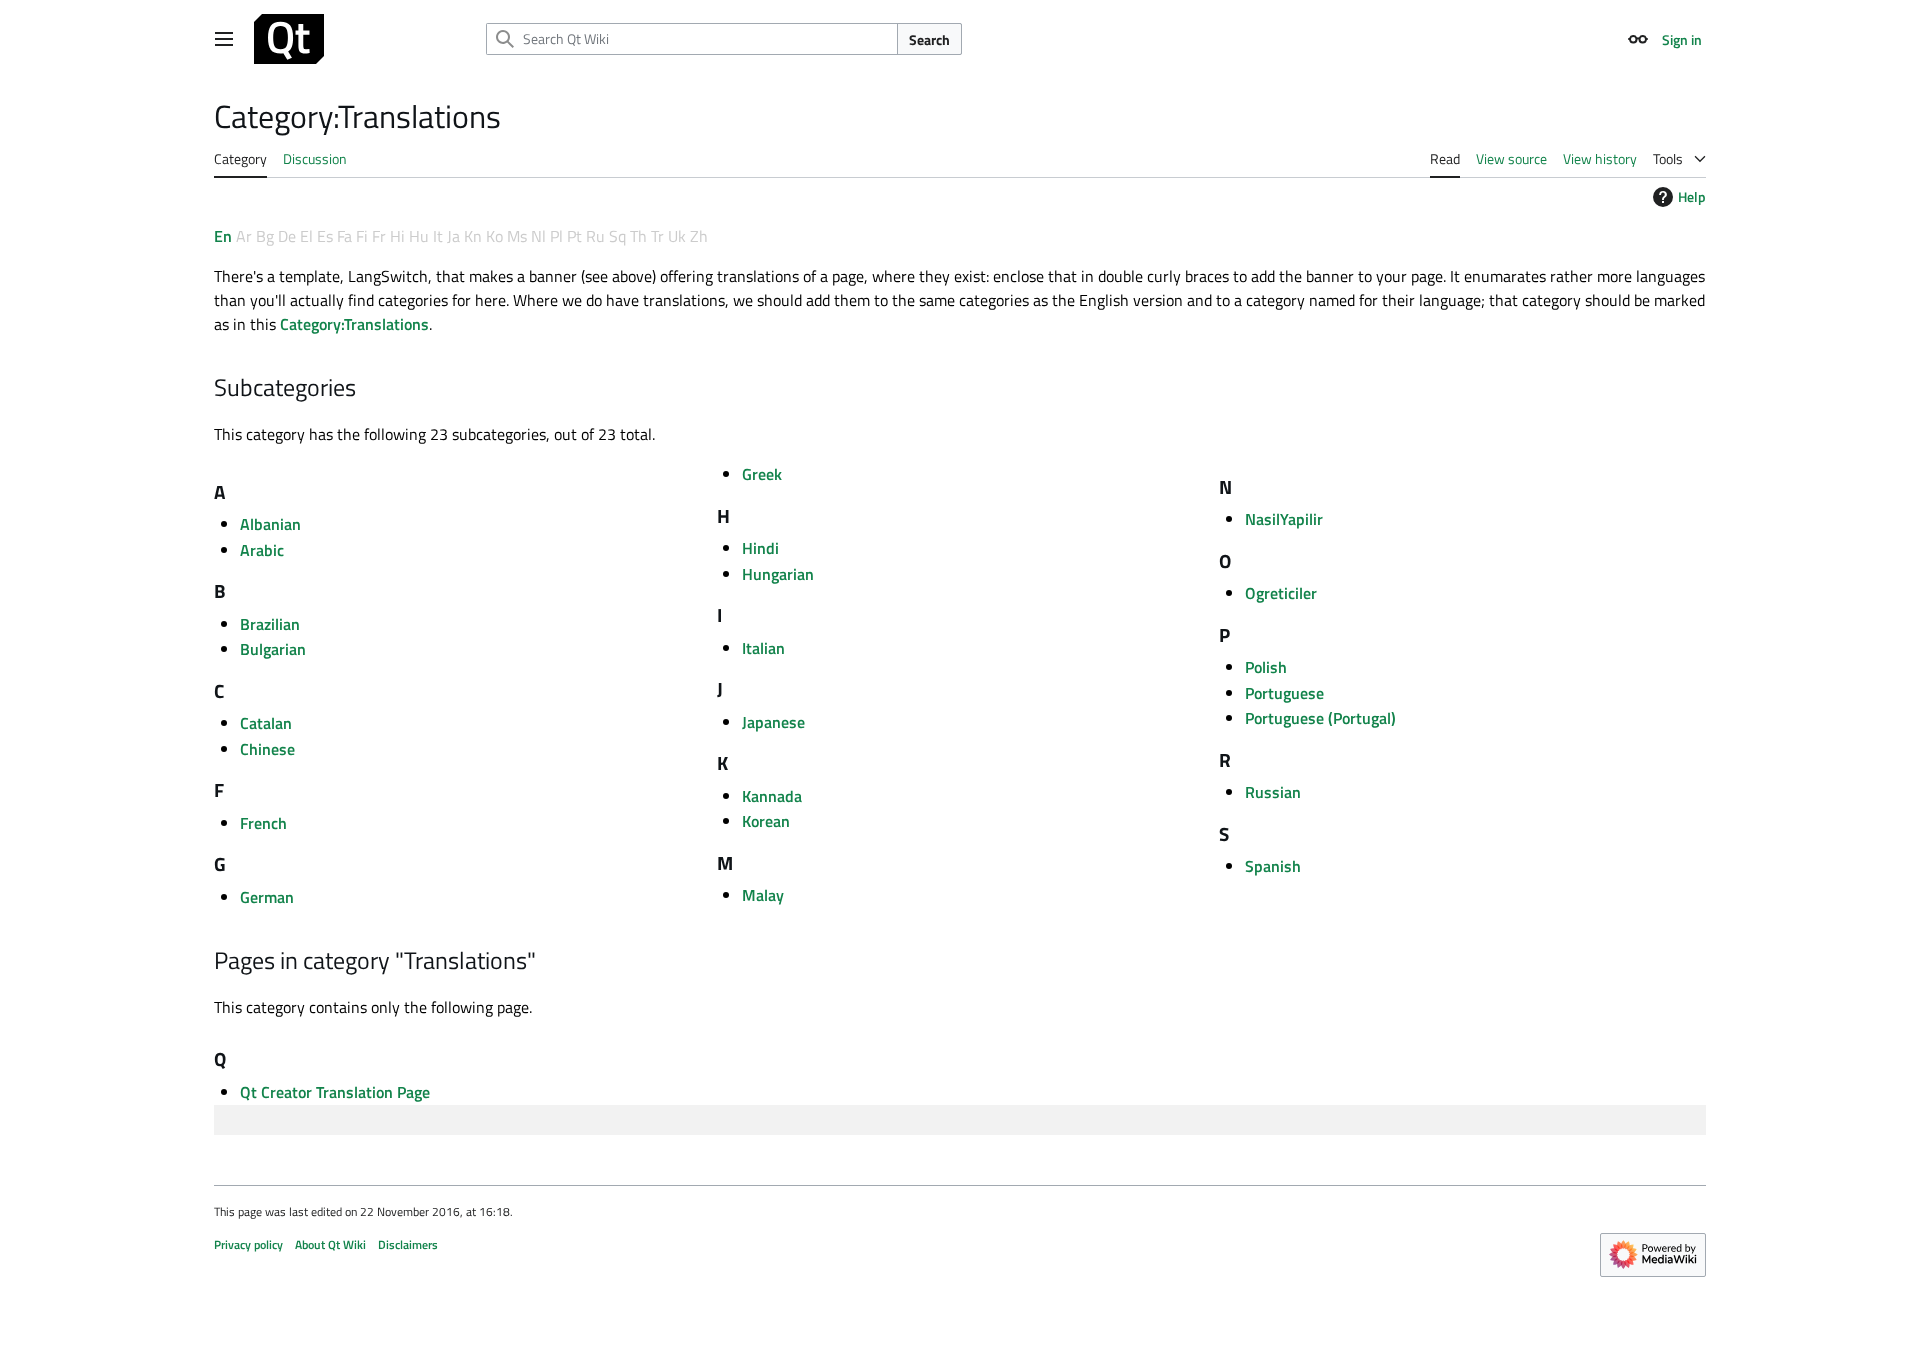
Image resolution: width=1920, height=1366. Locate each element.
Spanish (1273, 866)
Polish (1266, 667)
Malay (763, 895)
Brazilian (270, 624)
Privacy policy (248, 1244)
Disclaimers (408, 1244)
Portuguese (1284, 693)
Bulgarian (273, 649)
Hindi (760, 548)
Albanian (270, 524)
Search (929, 39)
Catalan (266, 723)
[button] (224, 39)
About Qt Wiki (330, 1244)
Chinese (267, 749)
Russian (1273, 792)
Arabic (262, 550)
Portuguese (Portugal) (1320, 718)
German (267, 897)
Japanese (773, 722)
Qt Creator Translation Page (335, 1092)
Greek (762, 474)
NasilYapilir (1284, 519)
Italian (763, 648)
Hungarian (778, 574)
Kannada (772, 796)
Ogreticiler (1281, 593)
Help (1692, 196)
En (223, 236)
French (263, 823)
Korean (766, 821)
